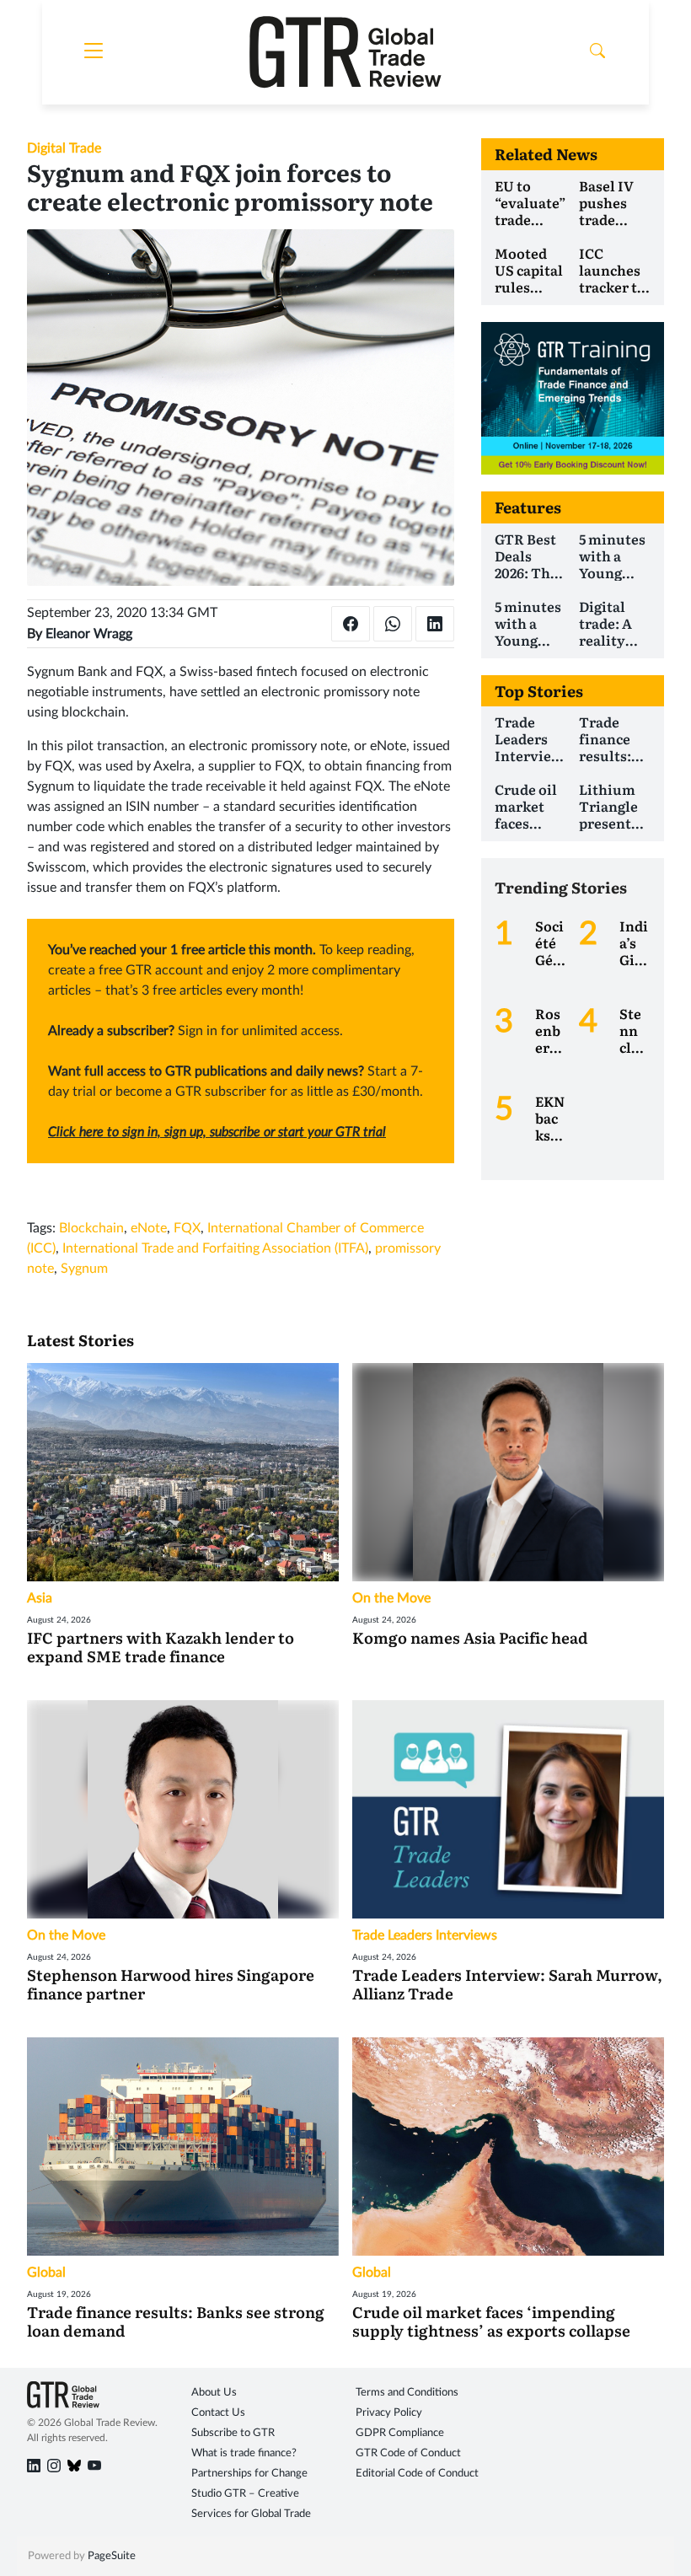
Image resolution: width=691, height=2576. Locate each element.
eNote (149, 1228)
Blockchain (91, 1228)
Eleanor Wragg (89, 634)
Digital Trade (64, 148)
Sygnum (84, 1269)
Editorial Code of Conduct (417, 2474)
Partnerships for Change (249, 2474)
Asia (40, 1598)
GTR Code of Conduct (408, 2453)
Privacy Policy (389, 2413)
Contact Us (218, 2413)
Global (46, 2273)
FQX (187, 1228)
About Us (214, 2393)
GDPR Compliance (400, 2433)
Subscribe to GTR (233, 2433)
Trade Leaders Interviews (425, 1935)
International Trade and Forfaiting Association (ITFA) (215, 1248)
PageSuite (112, 2556)
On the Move (391, 1598)
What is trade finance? (244, 2453)
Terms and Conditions (407, 2393)
